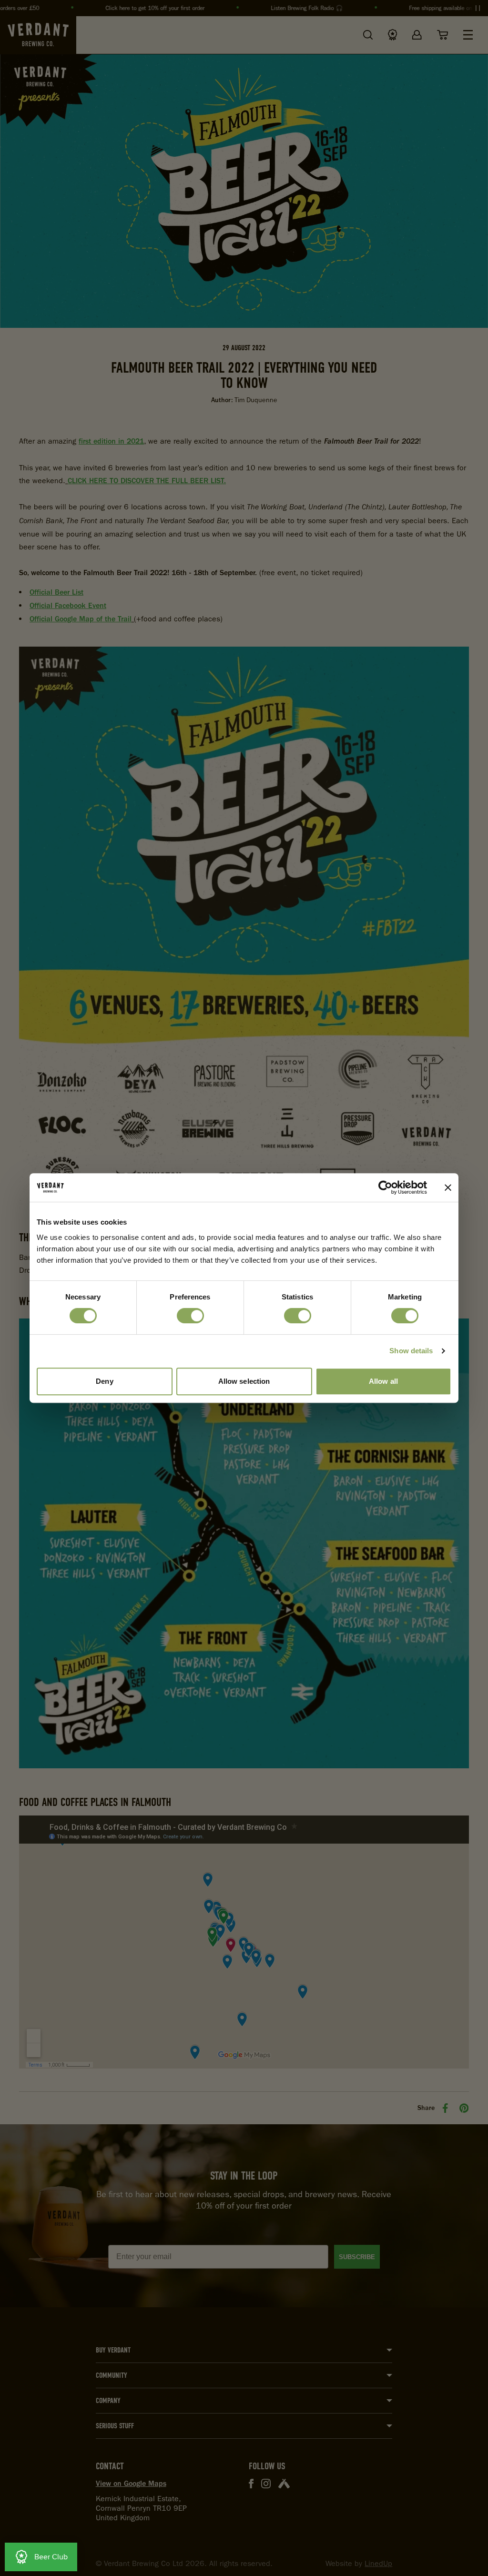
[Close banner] (448, 1187)
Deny (104, 1381)
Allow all (383, 1381)
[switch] (190, 1316)
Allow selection (244, 1381)
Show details (411, 1351)
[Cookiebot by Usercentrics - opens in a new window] (385, 1187)
